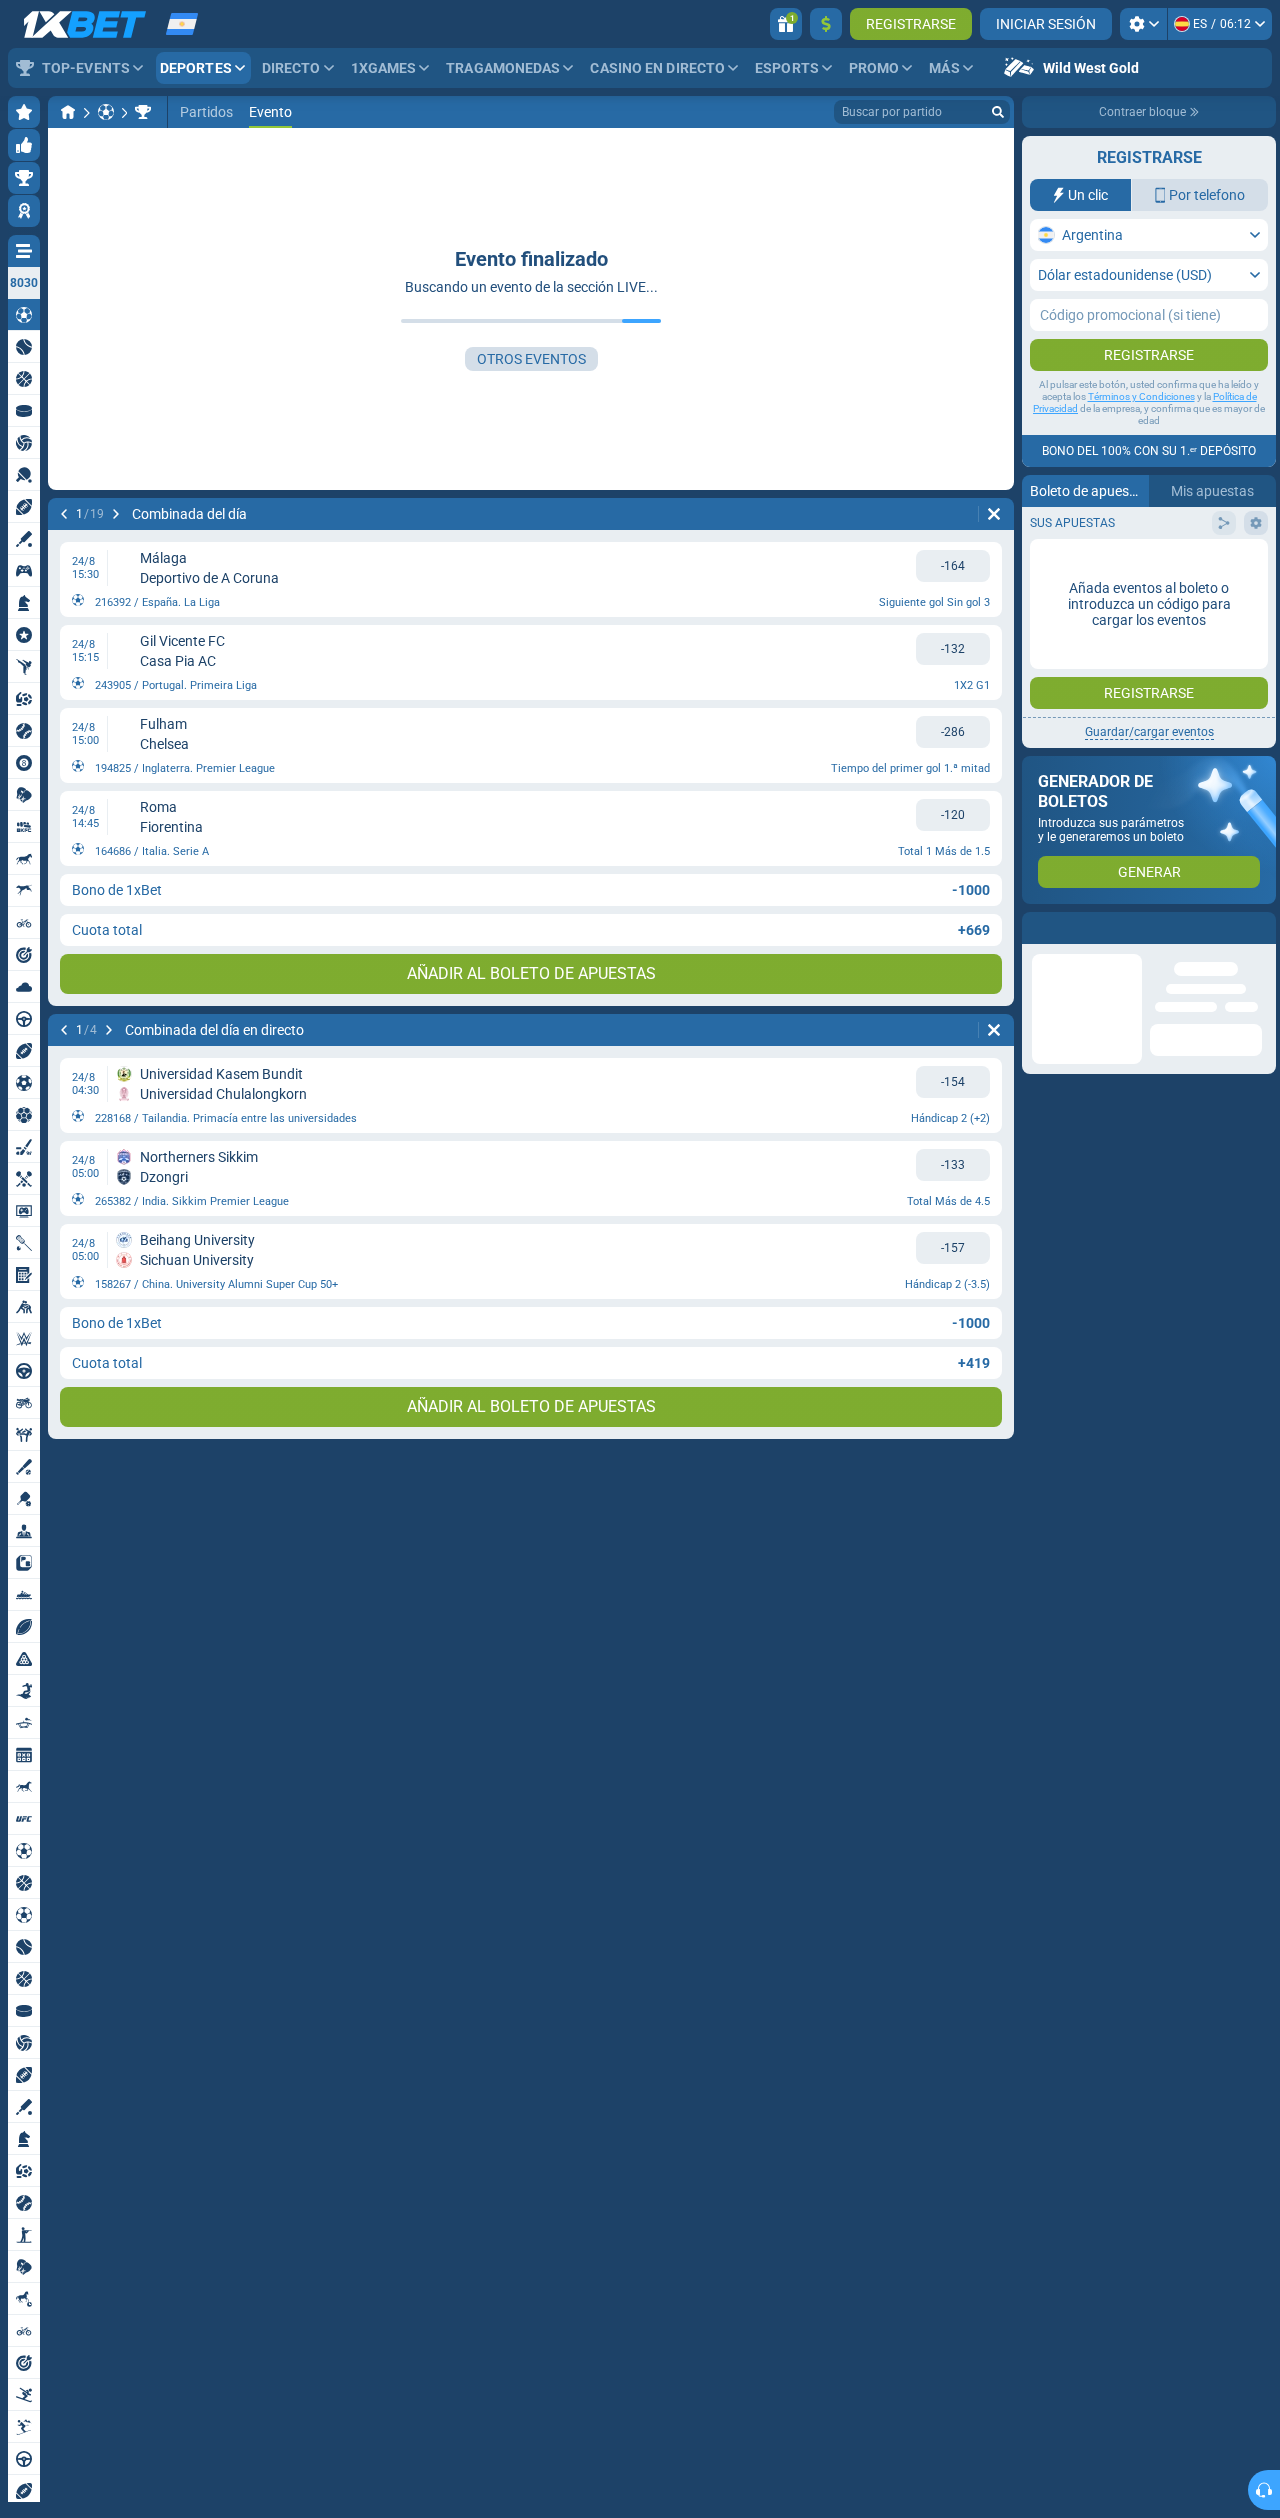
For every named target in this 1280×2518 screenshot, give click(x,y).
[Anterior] (64, 514)
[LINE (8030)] (68, 112)
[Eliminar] (994, 514)
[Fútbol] (106, 112)
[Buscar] (998, 112)
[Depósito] (826, 24)
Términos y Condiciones (1141, 396)
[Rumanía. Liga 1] (143, 112)
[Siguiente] (116, 514)
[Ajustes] (1143, 24)
